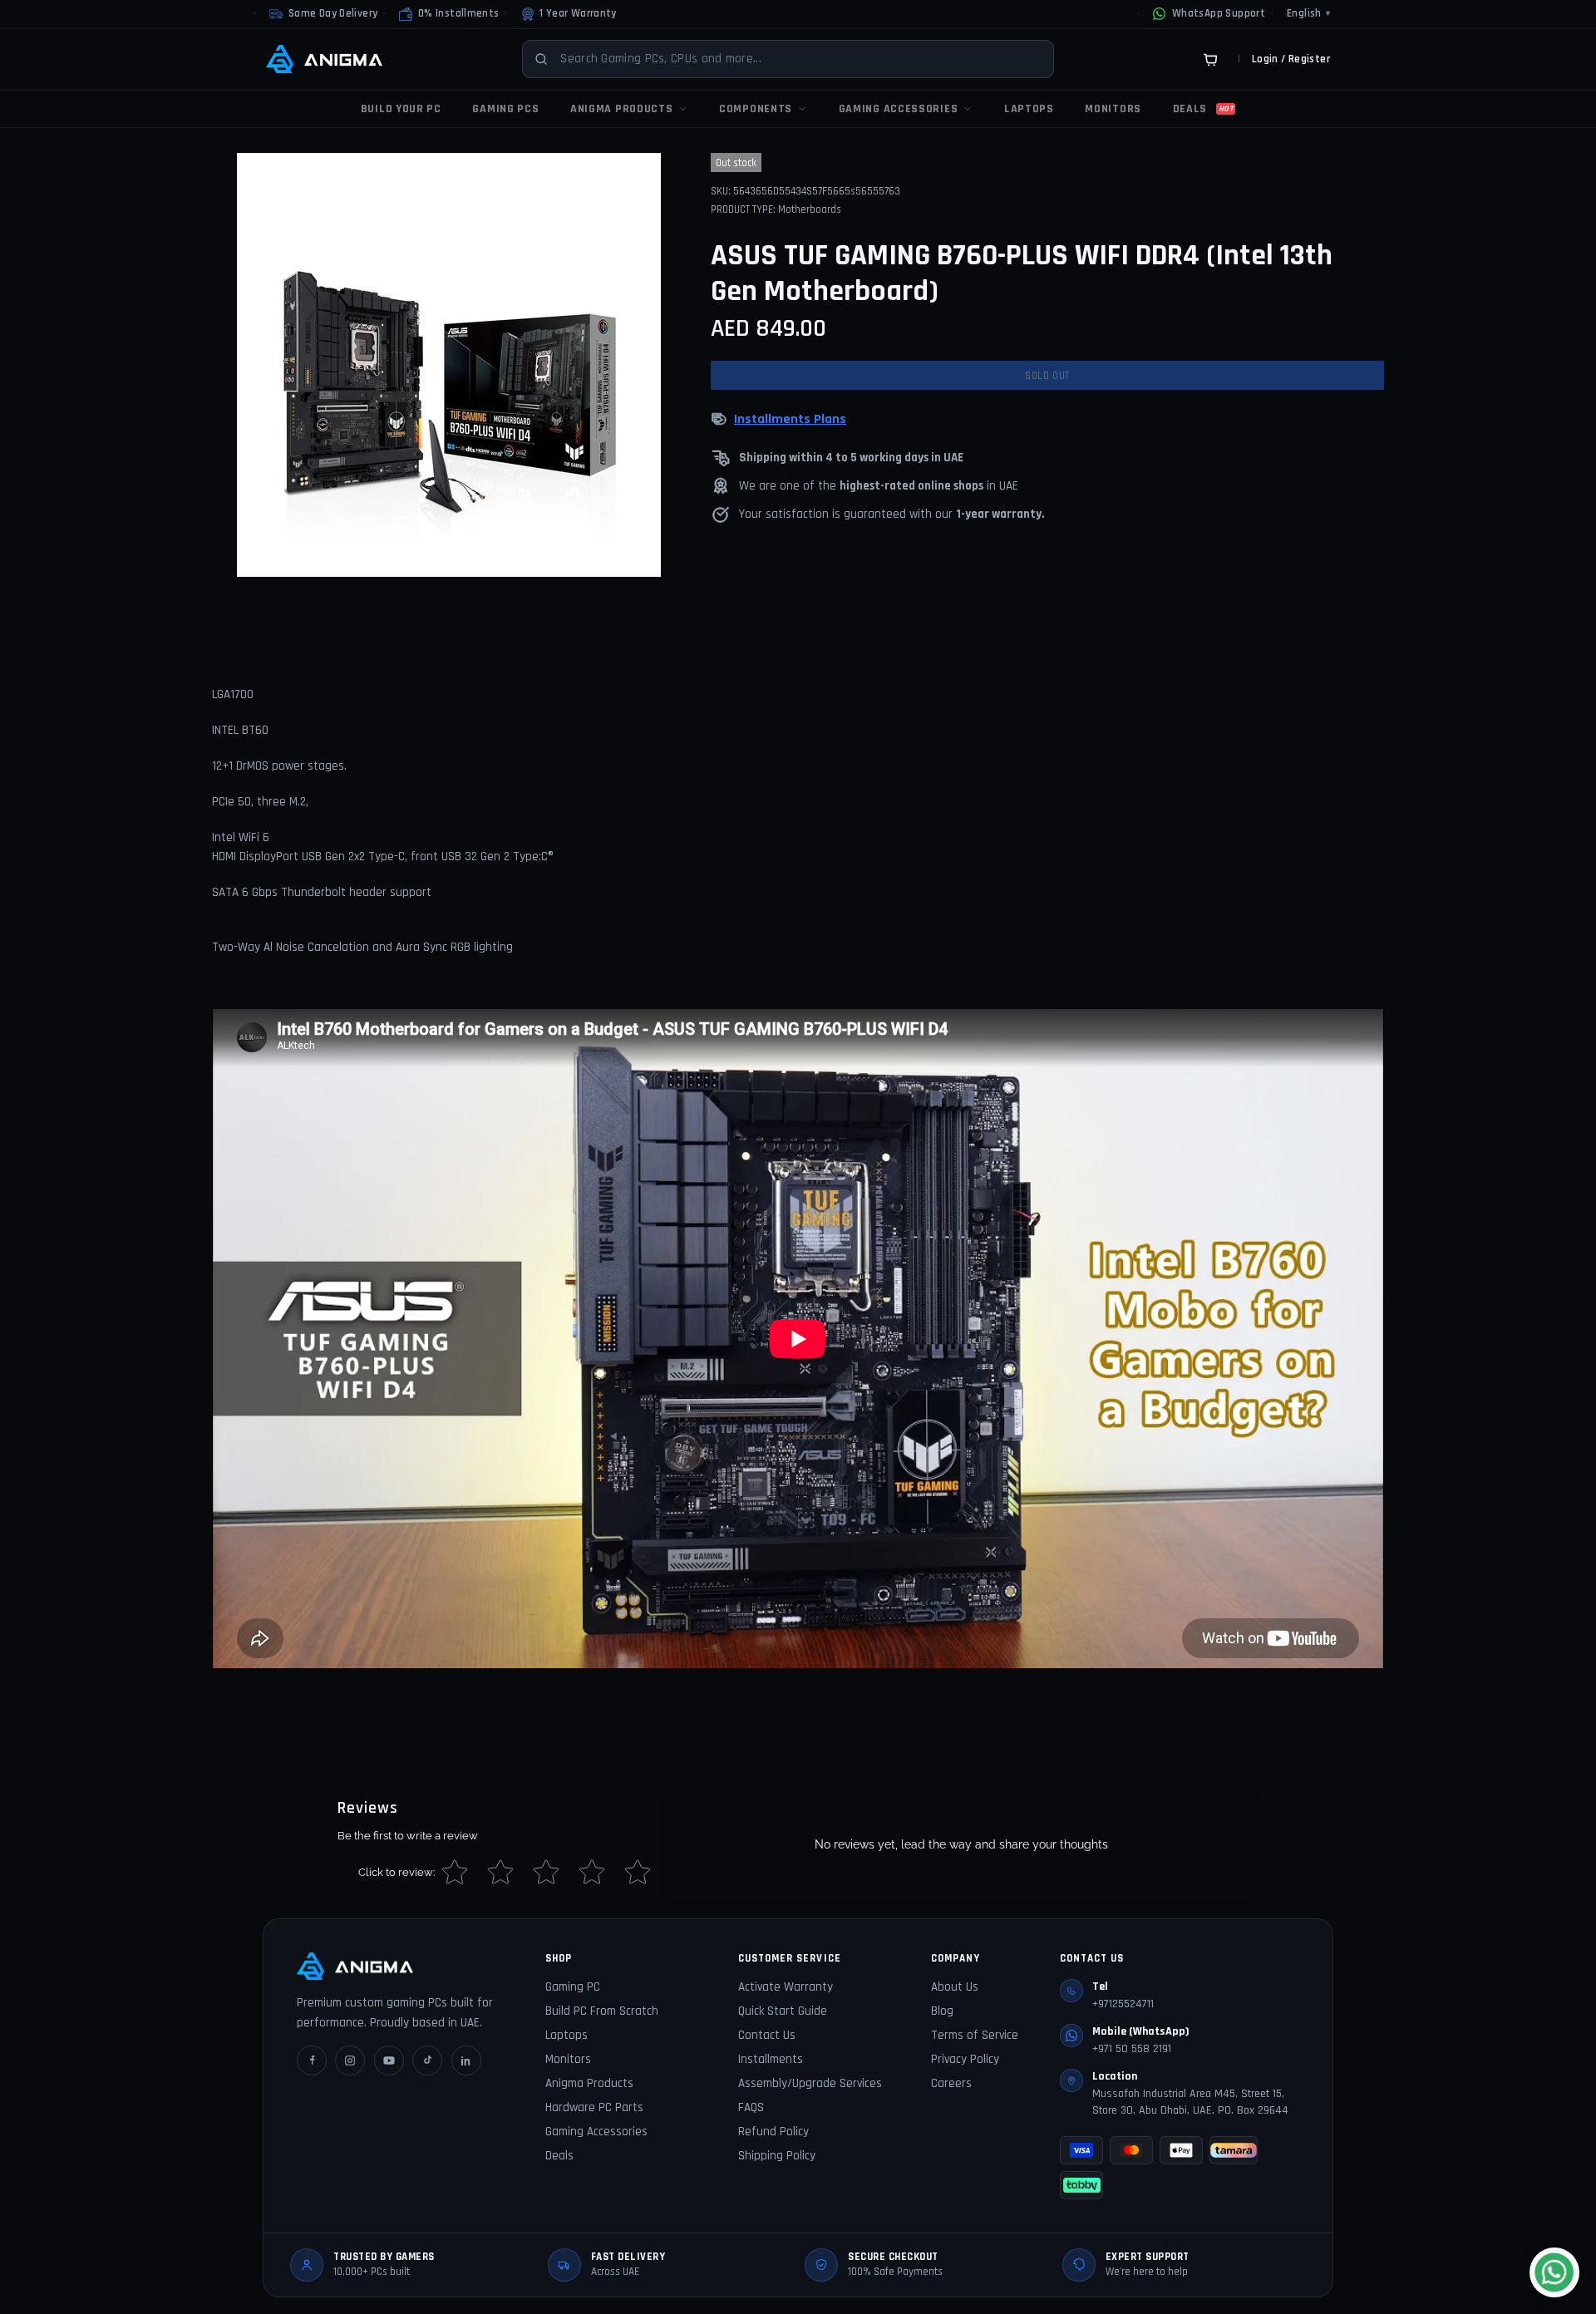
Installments (771, 2059)
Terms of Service (975, 2035)
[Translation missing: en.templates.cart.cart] (1210, 59)
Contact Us (767, 2035)
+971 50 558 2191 (1132, 2049)
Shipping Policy (777, 2156)
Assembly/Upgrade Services (810, 2083)
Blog (942, 2011)
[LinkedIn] (466, 2060)
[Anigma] (324, 59)
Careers (951, 2083)
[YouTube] (389, 2060)
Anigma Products (589, 2083)
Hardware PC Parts (594, 2107)
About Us (955, 1987)
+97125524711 (1123, 2004)
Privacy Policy (965, 2059)
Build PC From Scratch (602, 2011)
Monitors (568, 2059)
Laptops (566, 2035)
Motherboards (810, 209)
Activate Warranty (786, 1987)
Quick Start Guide (783, 2011)
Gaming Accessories (596, 2132)
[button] (449, 14)
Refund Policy (773, 2132)
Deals (559, 2156)
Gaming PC (573, 1987)
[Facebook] (312, 2060)
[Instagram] (350, 2060)
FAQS (751, 2107)
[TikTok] (427, 2060)
